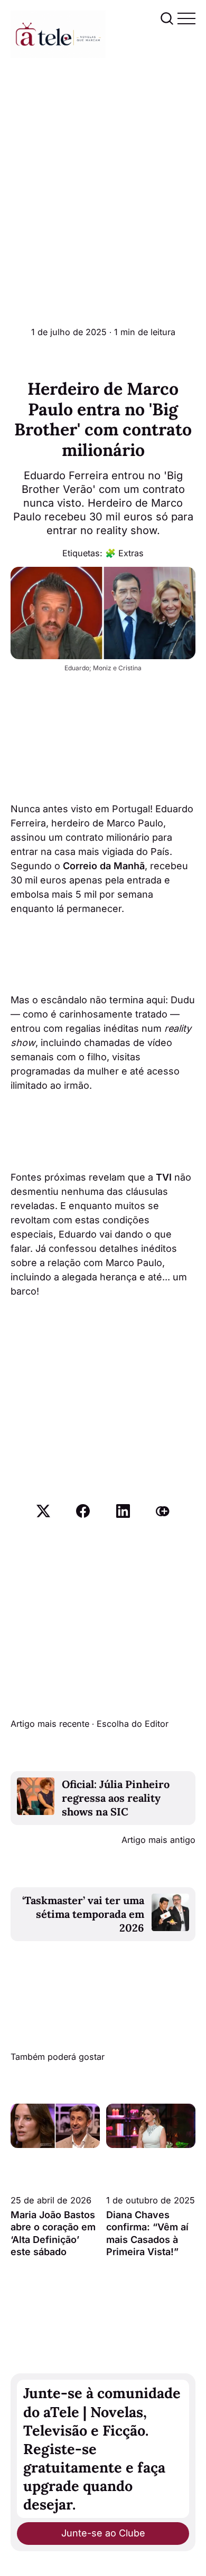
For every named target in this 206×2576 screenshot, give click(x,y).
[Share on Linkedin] (123, 1511)
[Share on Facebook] (83, 1511)
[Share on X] (43, 1511)
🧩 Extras (124, 553)
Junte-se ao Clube (103, 2533)
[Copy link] (163, 1511)
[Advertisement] (103, 166)
